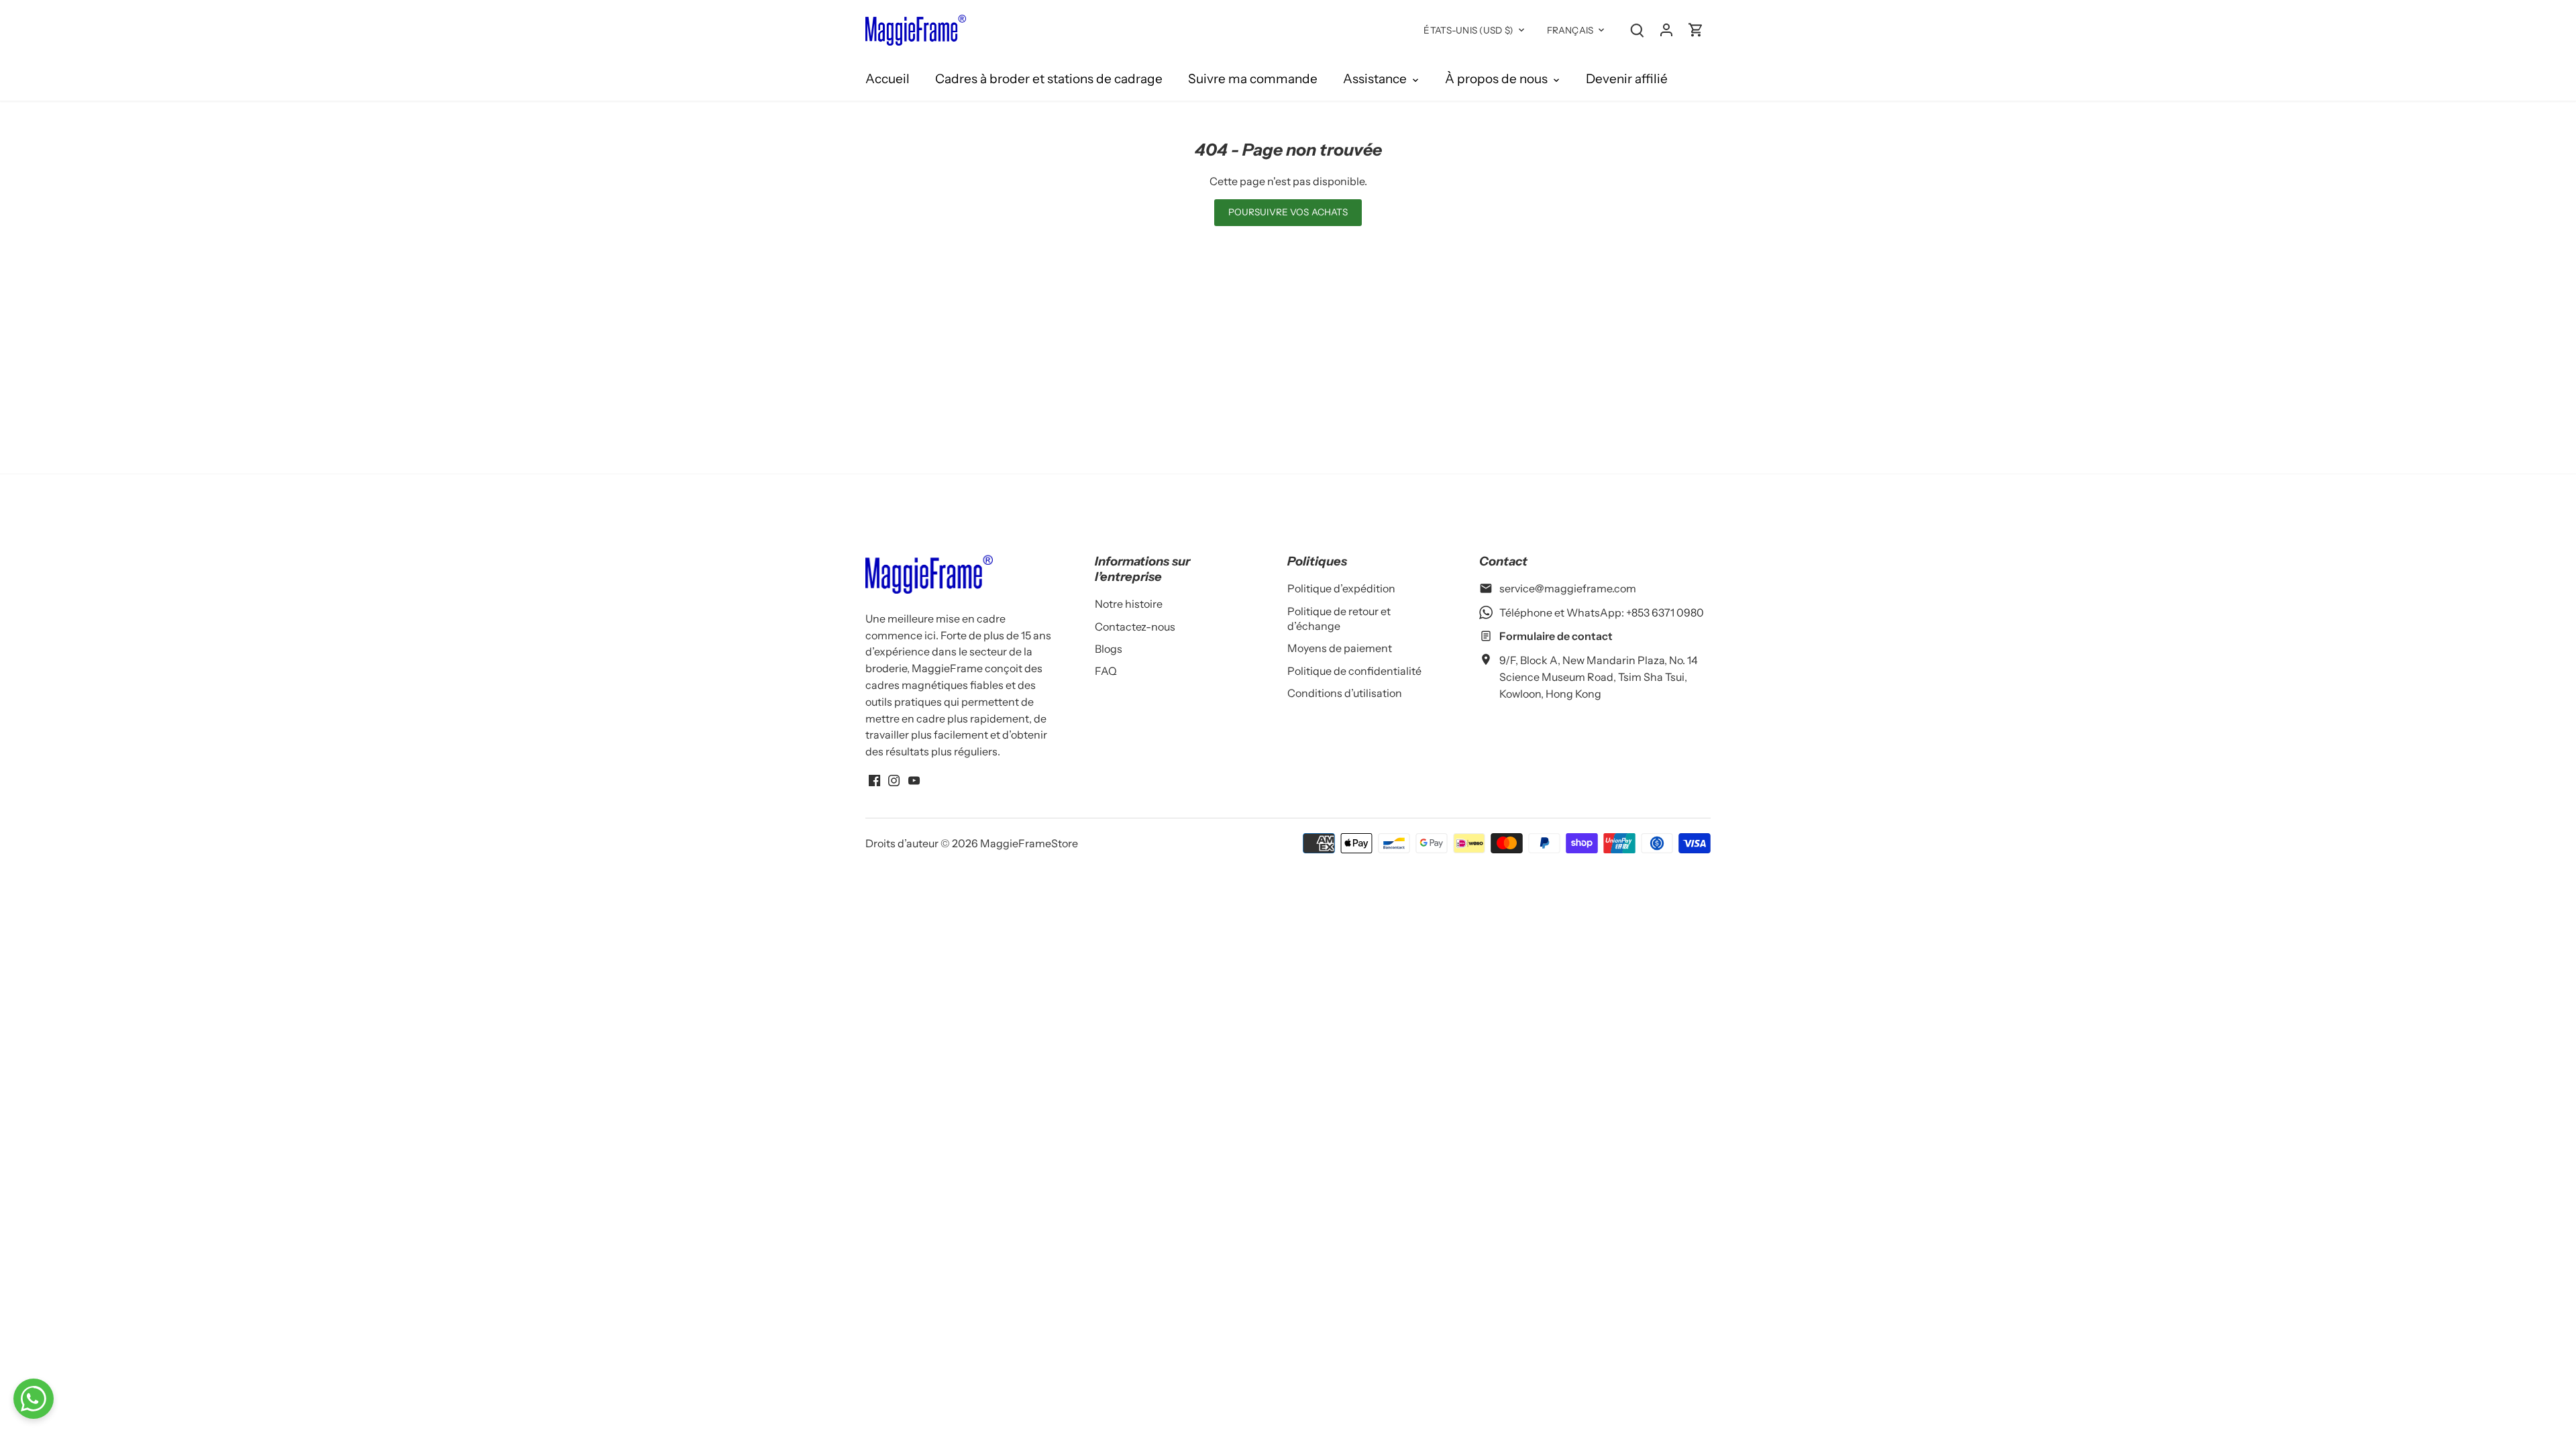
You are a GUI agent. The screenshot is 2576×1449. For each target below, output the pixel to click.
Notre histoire (1129, 604)
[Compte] (1666, 29)
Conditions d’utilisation (1345, 693)
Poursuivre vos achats (1288, 212)
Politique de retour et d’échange (1339, 619)
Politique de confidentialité (1354, 671)
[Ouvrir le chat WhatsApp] (34, 1399)
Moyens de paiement (1340, 648)
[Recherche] (1637, 29)
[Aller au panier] (1696, 29)
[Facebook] (874, 780)
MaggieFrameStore (1029, 843)
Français (1570, 30)
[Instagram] (894, 780)
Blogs (1109, 649)
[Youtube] (914, 780)
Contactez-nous (1135, 627)
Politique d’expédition (1341, 588)
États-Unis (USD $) (1468, 30)
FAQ (1106, 671)
